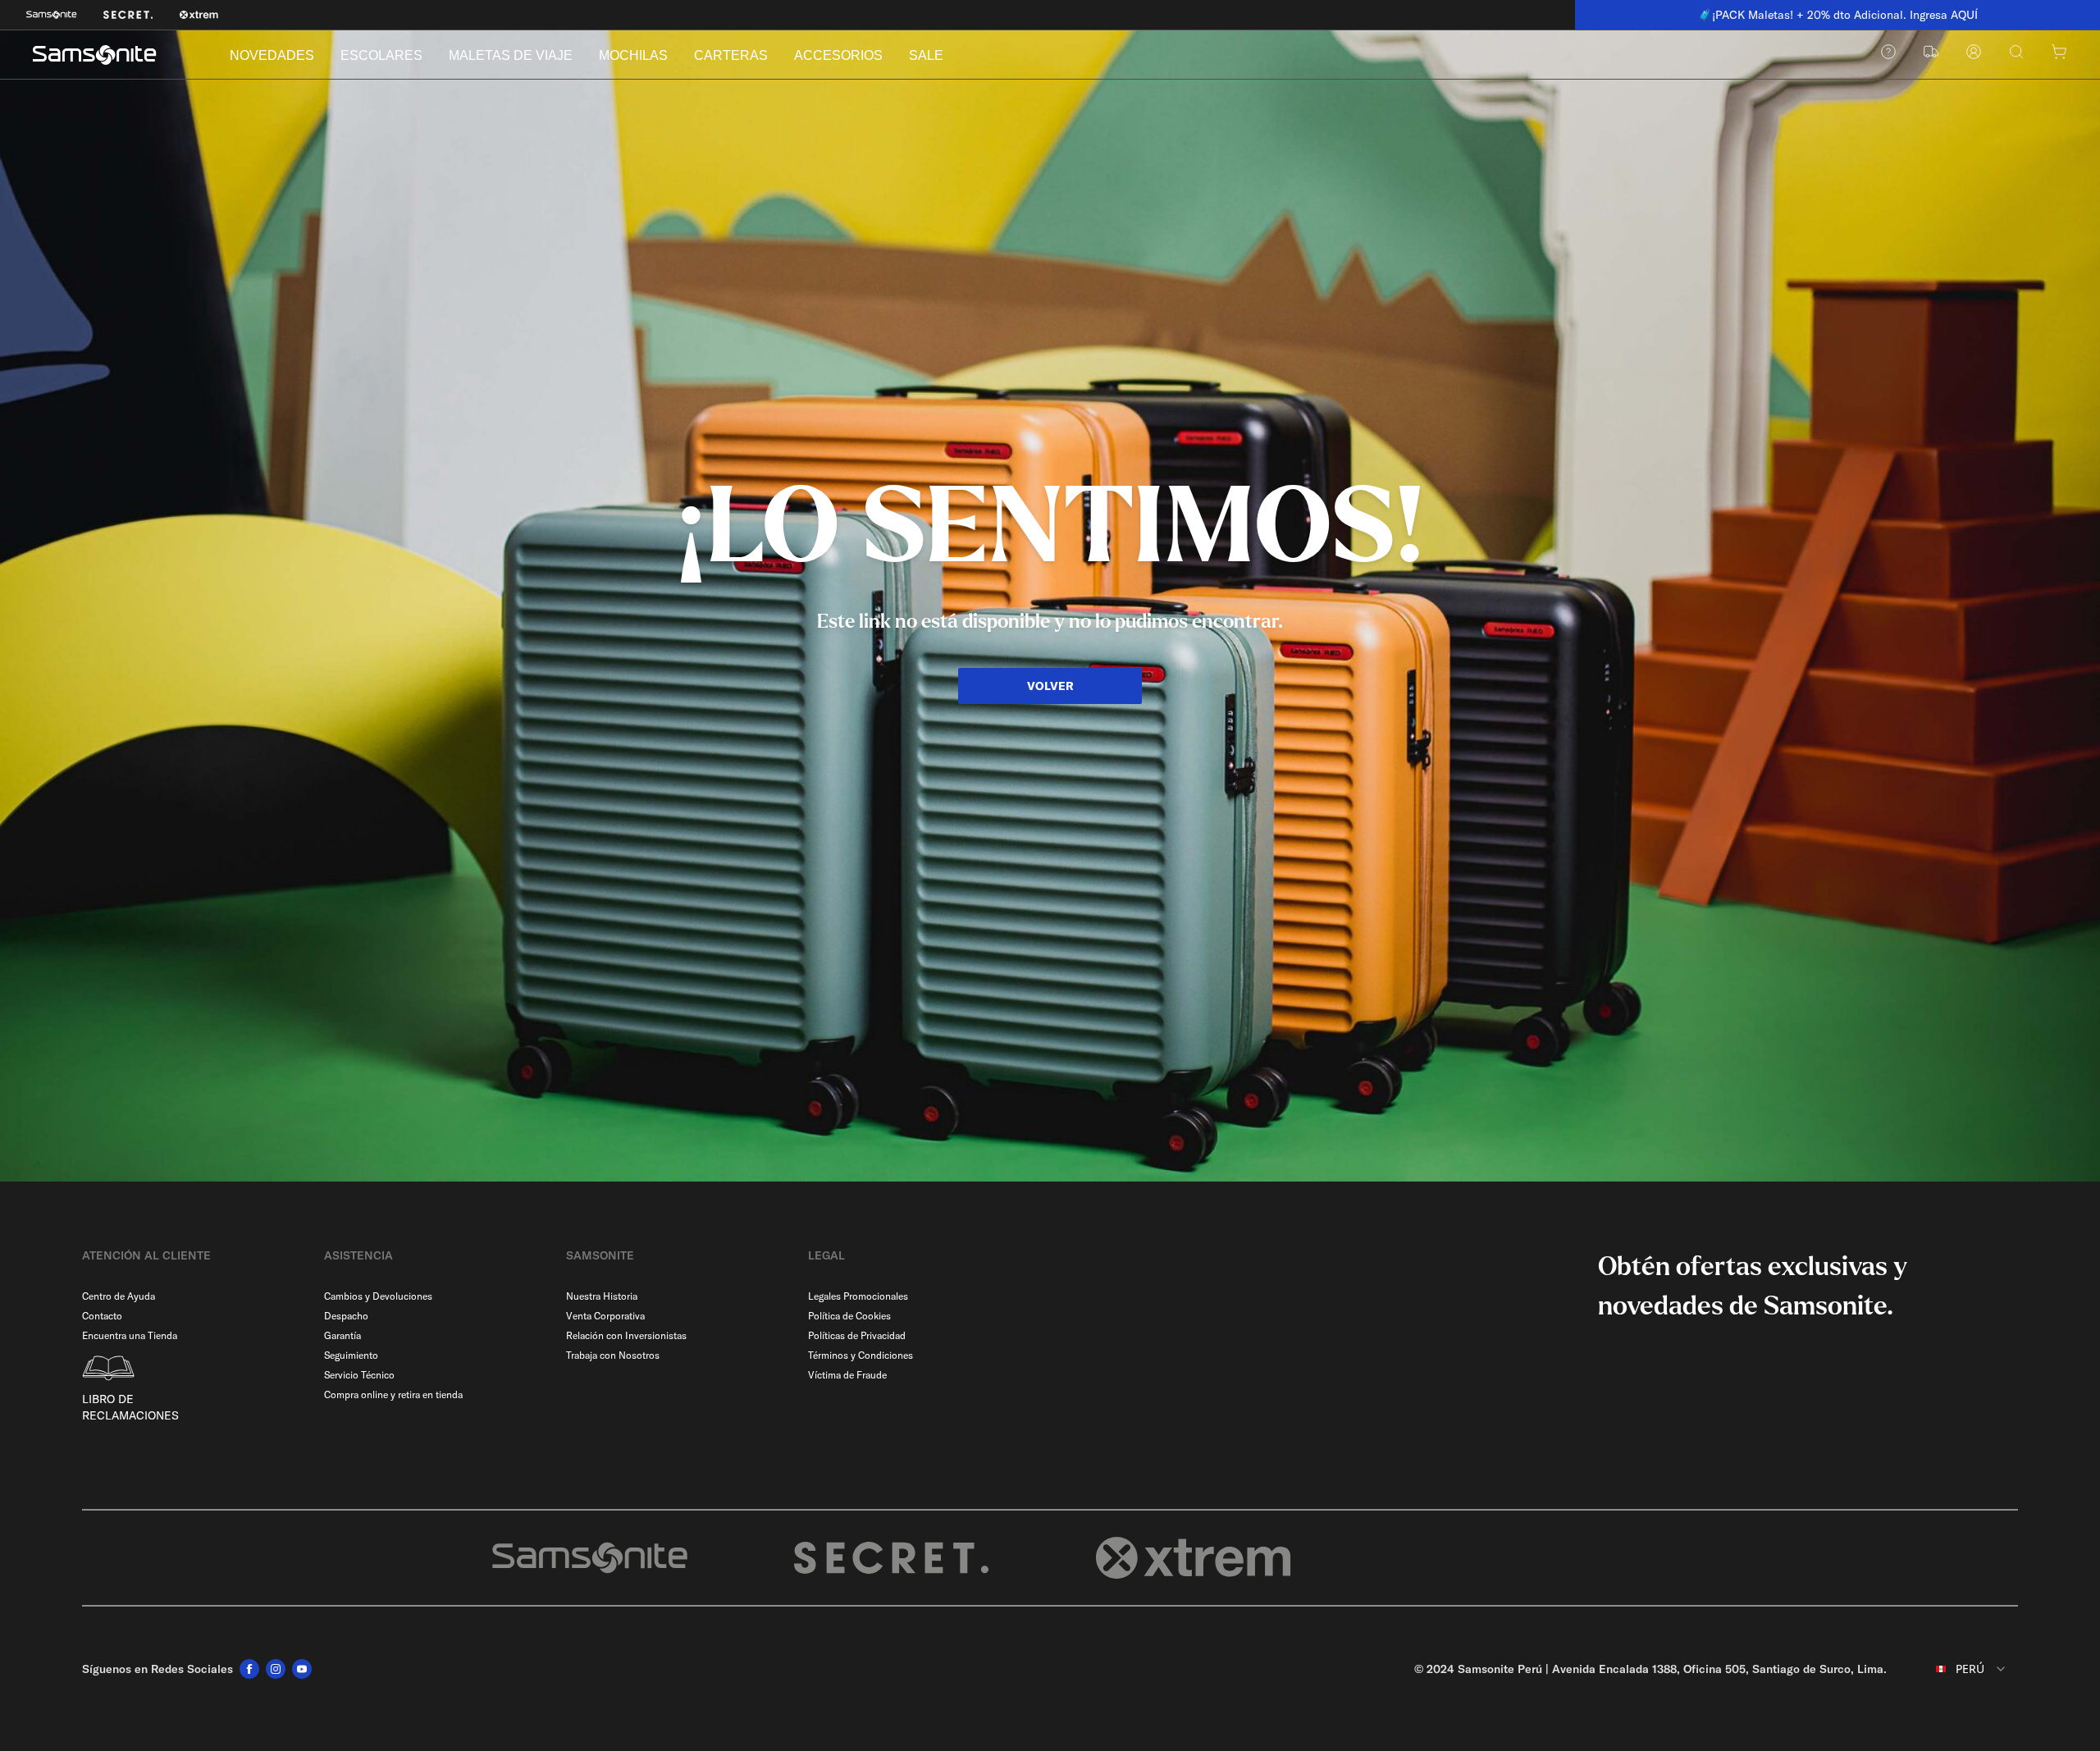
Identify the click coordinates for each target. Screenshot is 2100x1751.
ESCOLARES (381, 55)
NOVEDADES (272, 55)
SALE (926, 55)
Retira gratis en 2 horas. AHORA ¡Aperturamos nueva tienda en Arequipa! (1845, 15)
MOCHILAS (633, 55)
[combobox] (1959, 1669)
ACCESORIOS (838, 55)
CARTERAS (731, 55)
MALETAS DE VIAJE (511, 55)
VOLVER (1050, 686)
